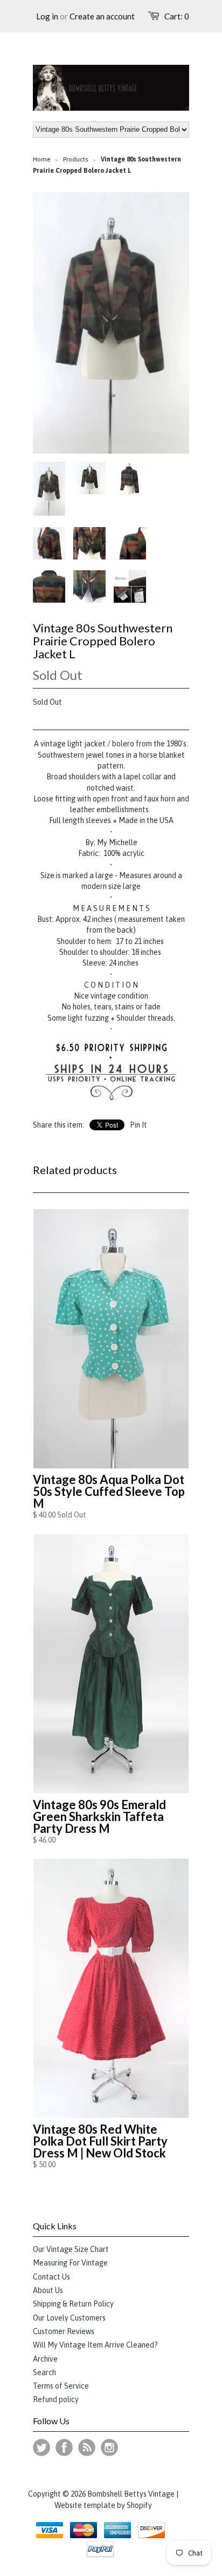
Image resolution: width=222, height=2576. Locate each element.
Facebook (64, 2447)
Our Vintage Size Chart (71, 2249)
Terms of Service (61, 2386)
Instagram (109, 2447)
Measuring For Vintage (70, 2263)
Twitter (41, 2447)
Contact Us (51, 2277)
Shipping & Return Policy (73, 2304)
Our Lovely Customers (69, 2318)
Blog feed (87, 2447)
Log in (47, 16)
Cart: (177, 16)
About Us (48, 2290)
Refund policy (56, 2399)
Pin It (138, 1125)
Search (44, 2372)
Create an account (102, 16)
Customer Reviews (64, 2331)
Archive (45, 2359)
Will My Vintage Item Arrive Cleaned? (95, 2345)
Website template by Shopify (103, 2505)
